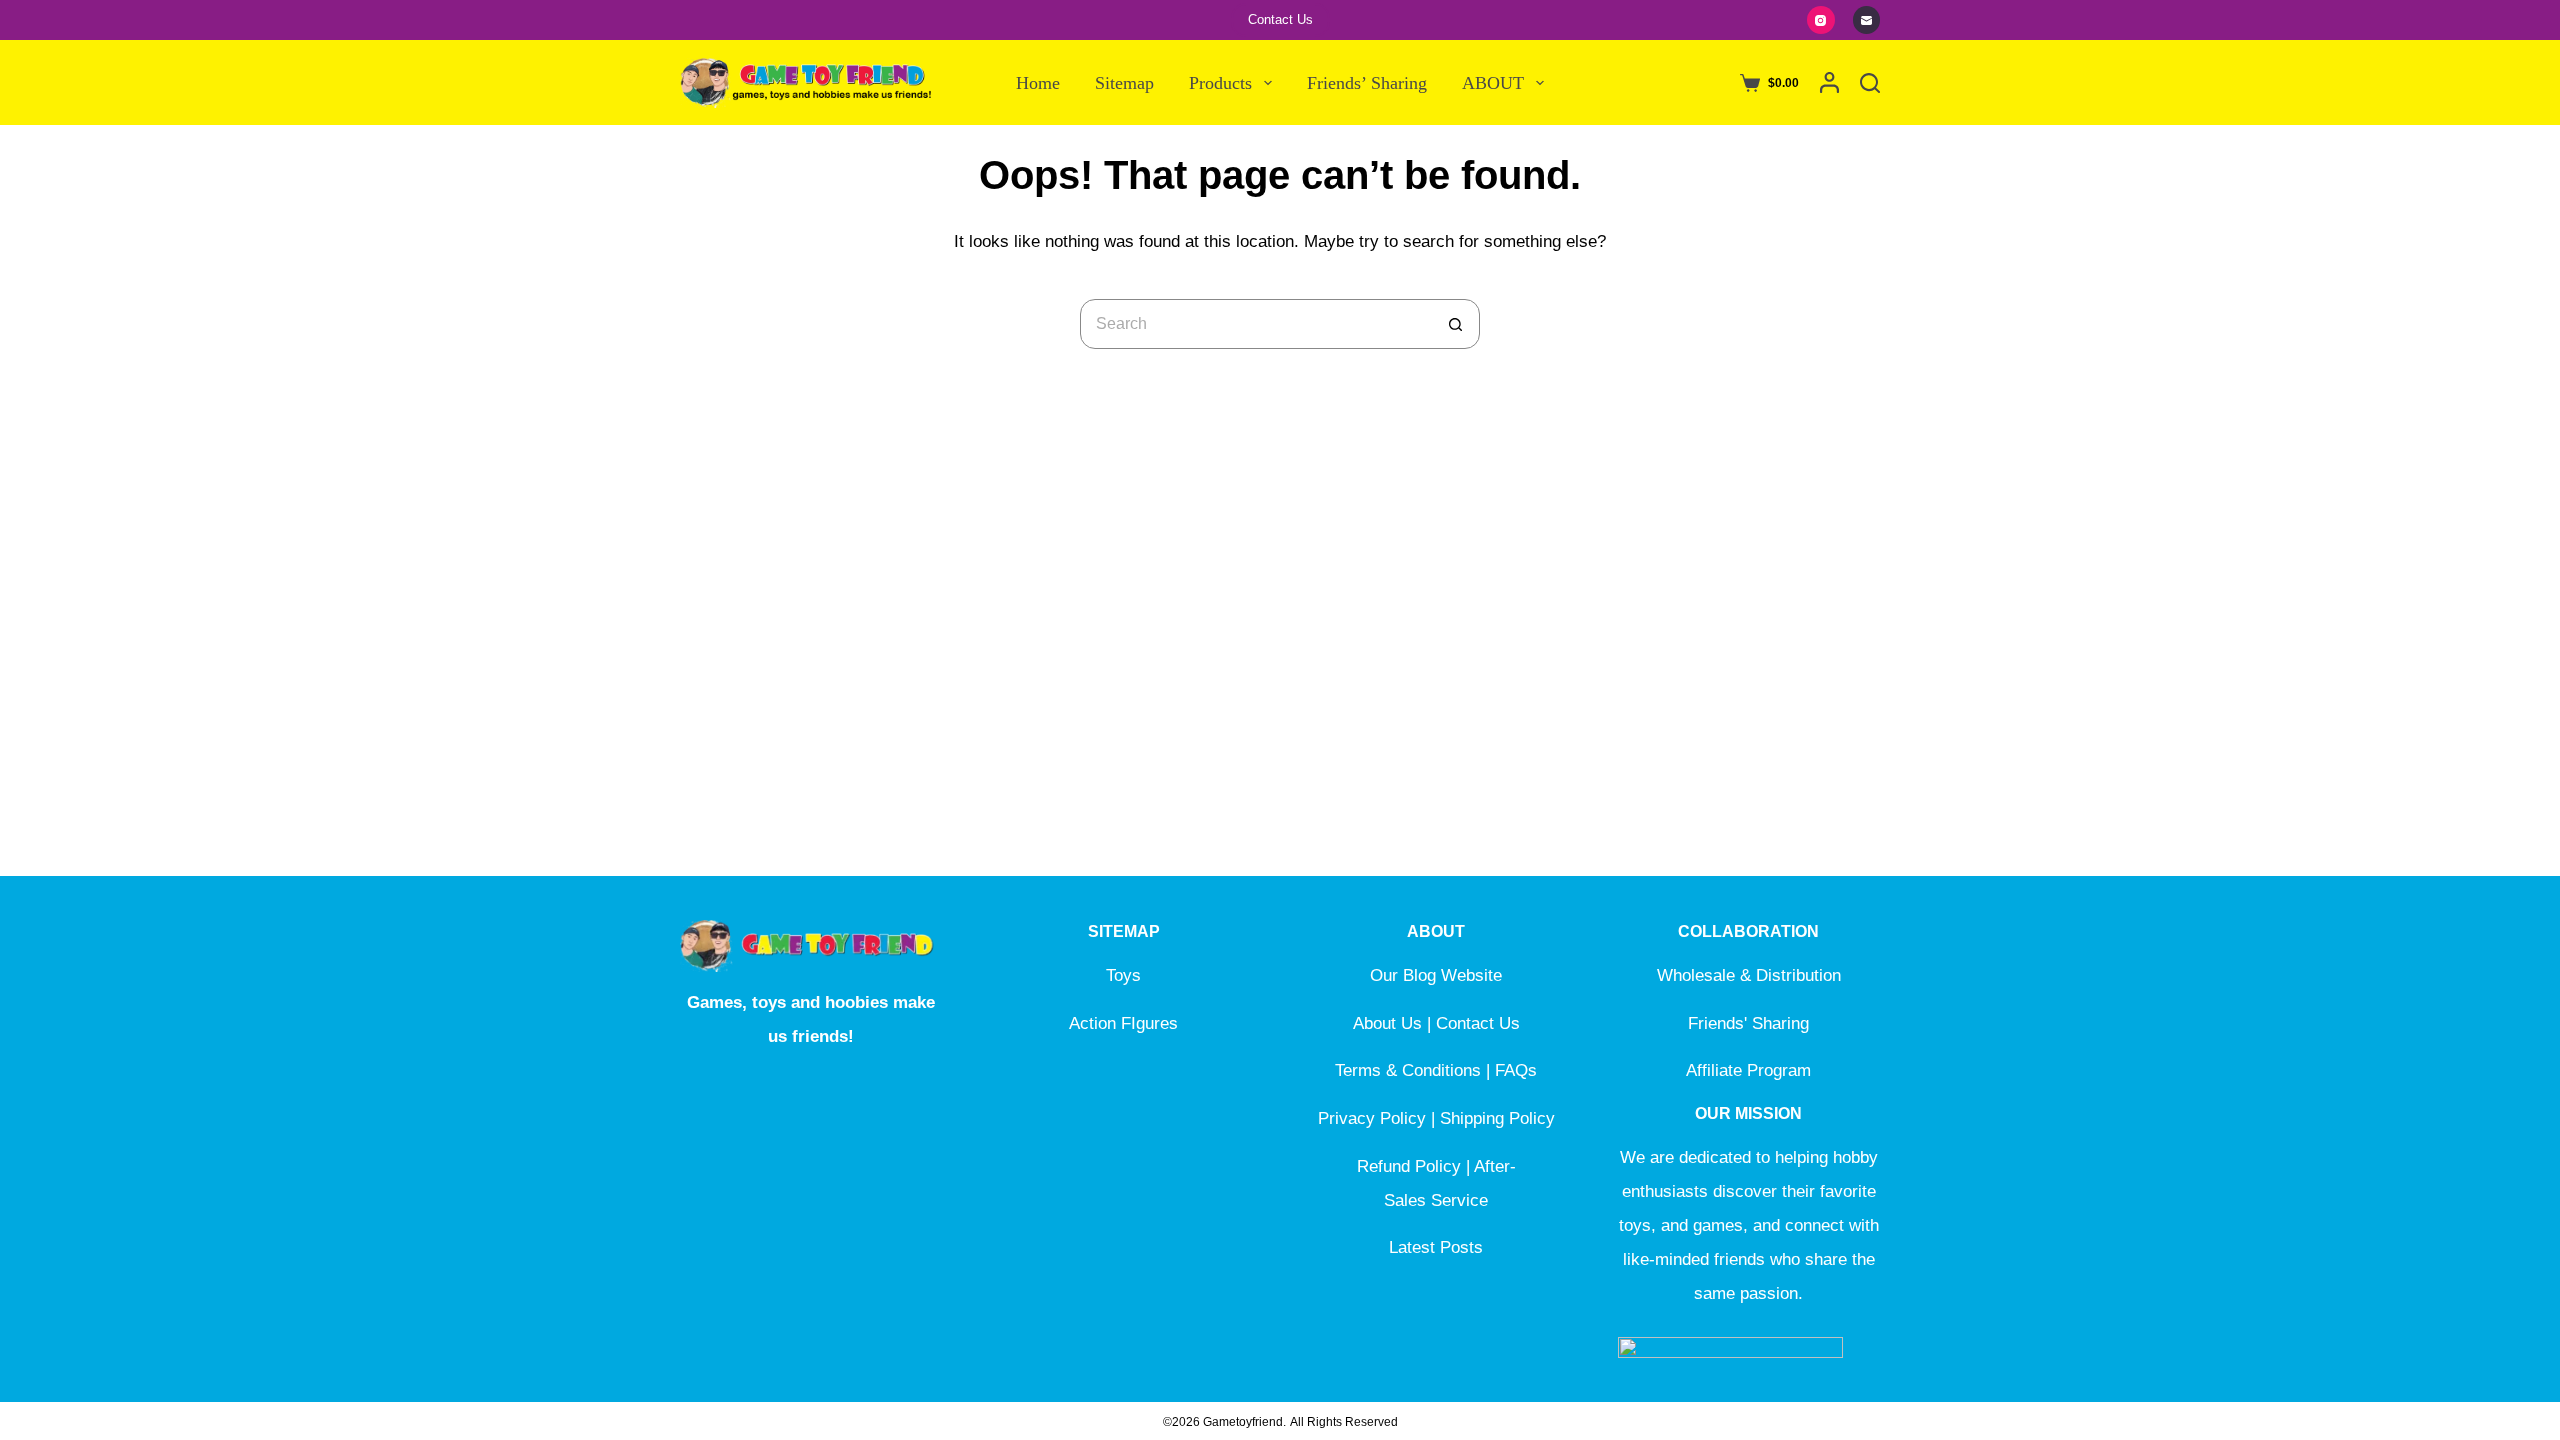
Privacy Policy (1372, 1118)
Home (1038, 83)
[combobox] (1256, 324)
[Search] (1870, 83)
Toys (1123, 975)
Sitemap (1124, 83)
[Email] (1867, 20)
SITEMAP (1124, 931)
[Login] (1829, 82)
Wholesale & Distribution (1749, 975)
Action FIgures (1123, 1023)
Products (1220, 83)
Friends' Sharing (1748, 1023)
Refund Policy (1409, 1166)
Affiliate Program (1748, 1070)
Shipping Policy (1497, 1118)
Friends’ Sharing (1367, 83)
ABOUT (1493, 83)
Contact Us (1280, 19)
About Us (1387, 1023)
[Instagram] (1821, 20)
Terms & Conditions (1408, 1070)
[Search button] (1455, 324)
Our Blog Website (1436, 975)
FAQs (1516, 1070)
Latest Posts (1436, 1247)
